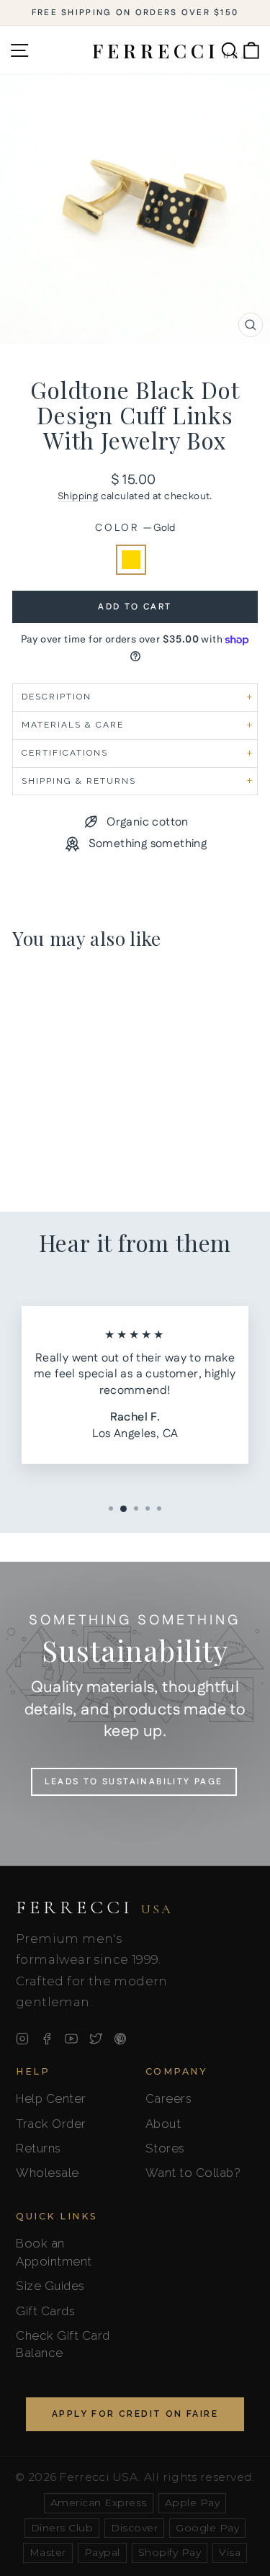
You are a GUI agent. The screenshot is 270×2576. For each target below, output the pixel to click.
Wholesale (48, 2173)
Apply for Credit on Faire (135, 2414)
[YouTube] (71, 2039)
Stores (165, 2148)
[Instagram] (22, 2039)
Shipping (78, 496)
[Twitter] (96, 2039)
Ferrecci (94, 1908)
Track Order (51, 2124)
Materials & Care (73, 725)
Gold (131, 560)
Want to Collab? (193, 2173)
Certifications (65, 753)
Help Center (51, 2098)
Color (135, 528)
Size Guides (50, 2286)
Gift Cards (45, 2311)
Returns (39, 2148)
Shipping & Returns (79, 781)
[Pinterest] (120, 2039)
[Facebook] (47, 2039)
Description (57, 697)
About (163, 2124)
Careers (169, 2098)
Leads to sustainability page (134, 1782)
